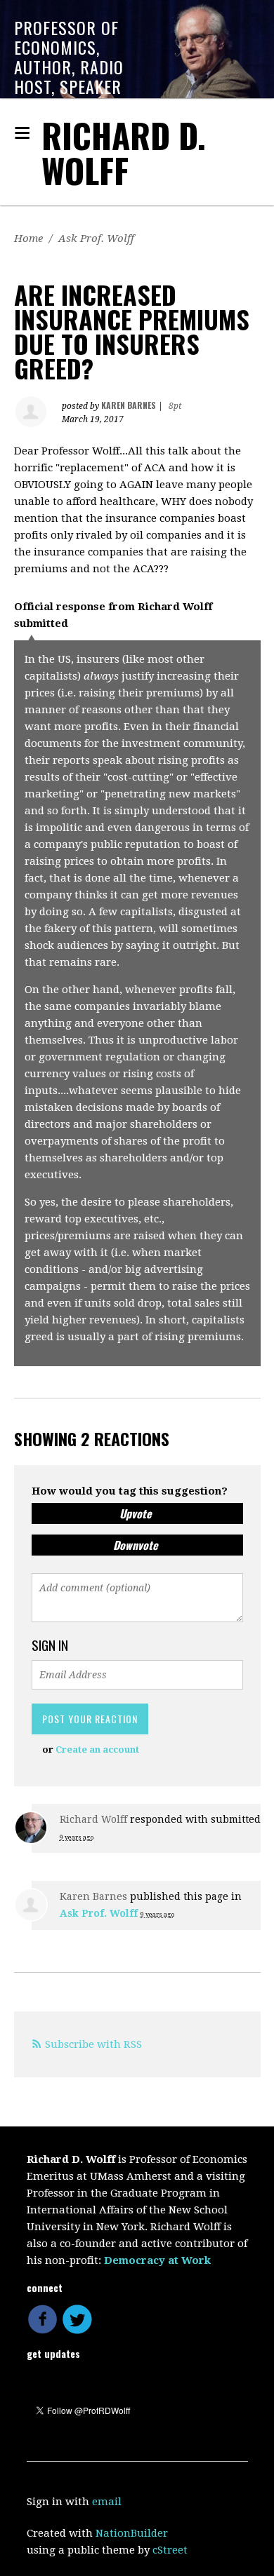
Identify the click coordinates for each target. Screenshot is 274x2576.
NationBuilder (132, 2533)
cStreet (170, 2550)
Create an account (97, 1749)
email (107, 2502)
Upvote (136, 1513)
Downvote (136, 1545)
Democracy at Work (157, 2260)
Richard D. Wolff (124, 153)
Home (28, 238)
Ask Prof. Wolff (96, 238)
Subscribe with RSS (93, 2044)
